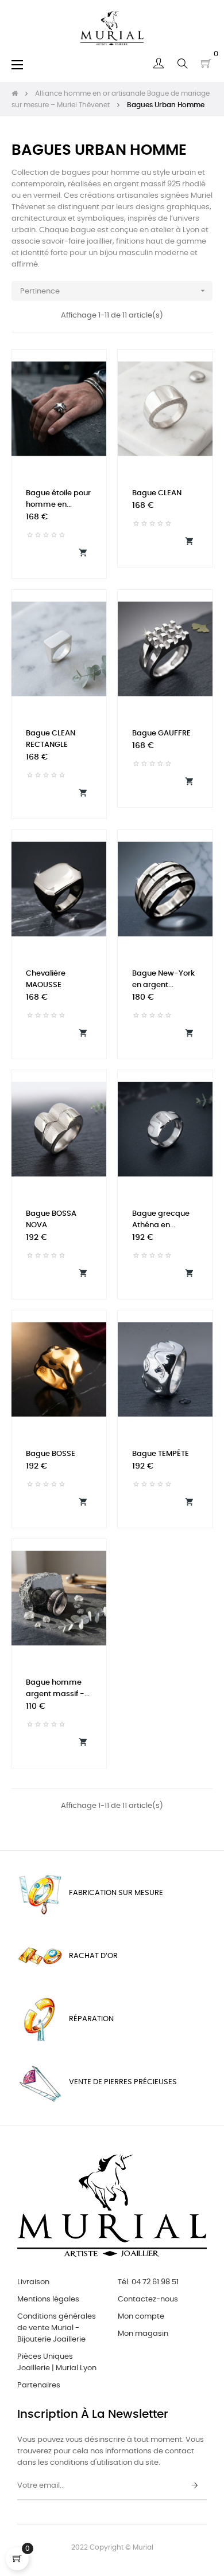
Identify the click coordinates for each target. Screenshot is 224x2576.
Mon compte (141, 2317)
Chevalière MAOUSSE (46, 979)
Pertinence (114, 291)
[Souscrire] (195, 2486)
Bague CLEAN (157, 493)
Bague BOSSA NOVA (51, 1220)
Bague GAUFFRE (161, 733)
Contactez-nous (148, 2299)
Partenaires (39, 2385)
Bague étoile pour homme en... (58, 499)
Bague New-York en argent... (163, 979)
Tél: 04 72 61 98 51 (148, 2282)
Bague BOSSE (51, 1454)
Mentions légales (48, 2299)
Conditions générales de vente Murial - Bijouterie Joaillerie (57, 2328)
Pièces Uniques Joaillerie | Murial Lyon (57, 2362)
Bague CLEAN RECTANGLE (51, 739)
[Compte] (159, 64)
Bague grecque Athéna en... (161, 1220)
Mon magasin (143, 2334)
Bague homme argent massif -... (58, 1688)
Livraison (33, 2282)
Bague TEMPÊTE (161, 1454)
